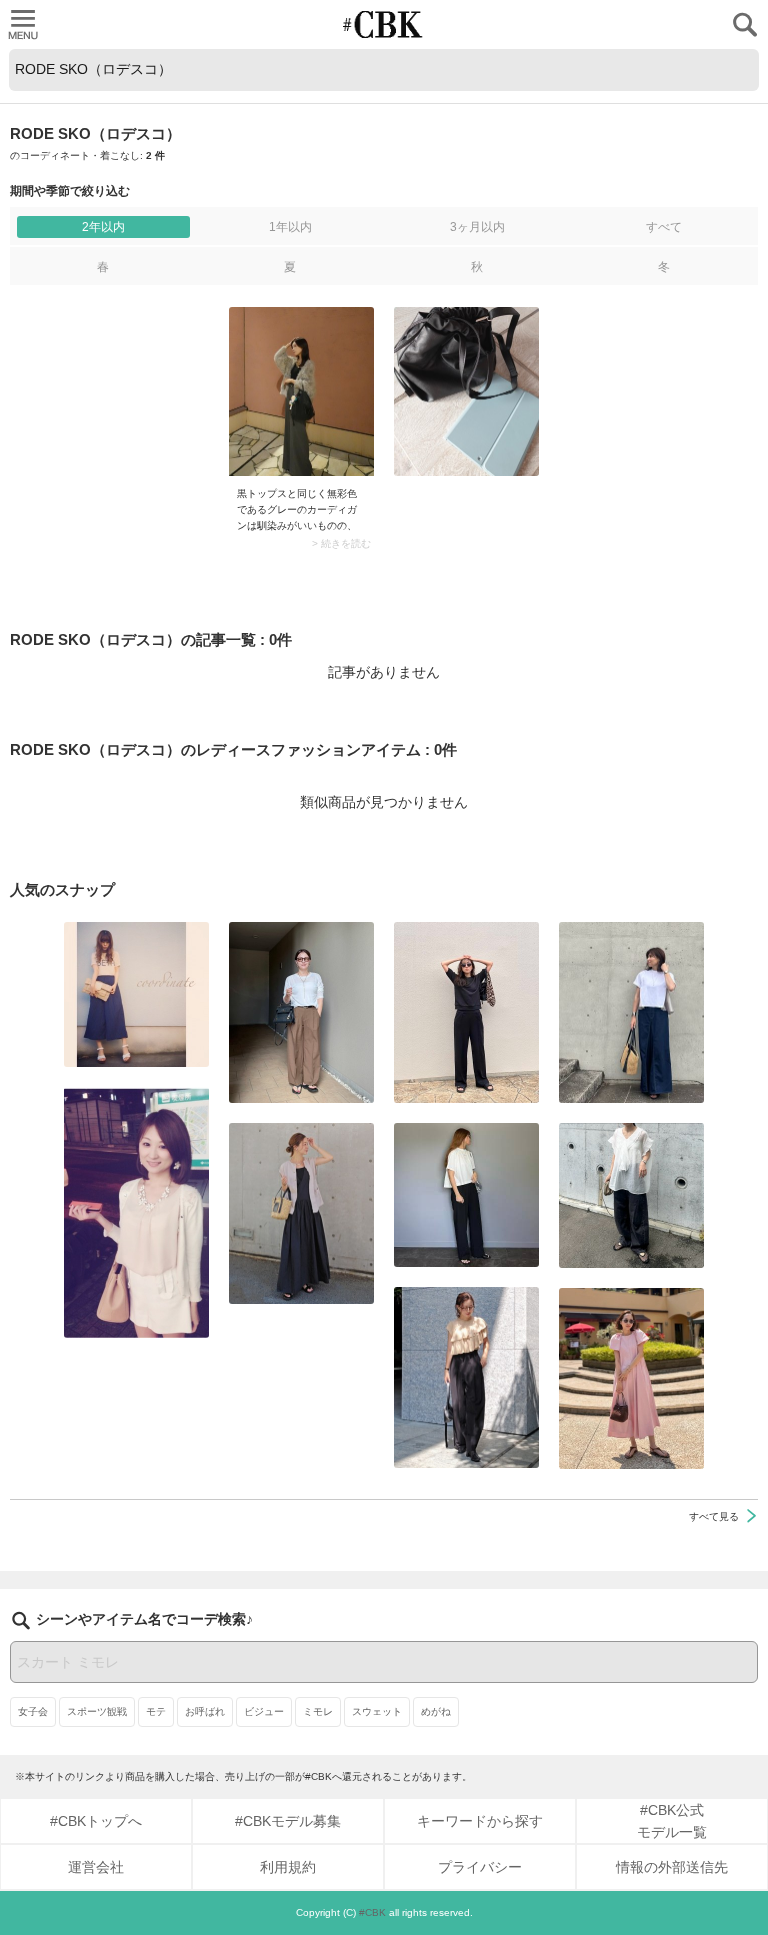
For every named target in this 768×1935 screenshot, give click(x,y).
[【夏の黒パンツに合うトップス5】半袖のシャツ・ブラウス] (466, 1195)
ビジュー (264, 1711)
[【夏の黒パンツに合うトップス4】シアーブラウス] (631, 1195)
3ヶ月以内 (477, 227)
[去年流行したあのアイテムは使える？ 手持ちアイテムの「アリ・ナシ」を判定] (136, 994)
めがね (436, 1711)
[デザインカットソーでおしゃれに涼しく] (631, 1012)
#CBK (372, 1912)
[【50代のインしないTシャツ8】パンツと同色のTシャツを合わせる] (466, 1012)
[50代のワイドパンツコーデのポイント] (301, 1012)
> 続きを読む (341, 544)
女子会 (33, 1711)
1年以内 (290, 227)
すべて (664, 227)
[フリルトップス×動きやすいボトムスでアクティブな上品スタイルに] (466, 1377)
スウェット (377, 1711)
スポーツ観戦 (97, 1711)
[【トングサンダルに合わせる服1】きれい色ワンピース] (631, 1378)
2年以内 (103, 227)
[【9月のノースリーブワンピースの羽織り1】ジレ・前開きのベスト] (301, 1213)
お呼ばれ (205, 1711)
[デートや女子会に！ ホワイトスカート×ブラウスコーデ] (136, 1212)
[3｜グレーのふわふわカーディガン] (301, 391)
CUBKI (384, 24)
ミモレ (318, 1711)
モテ (156, 1711)
